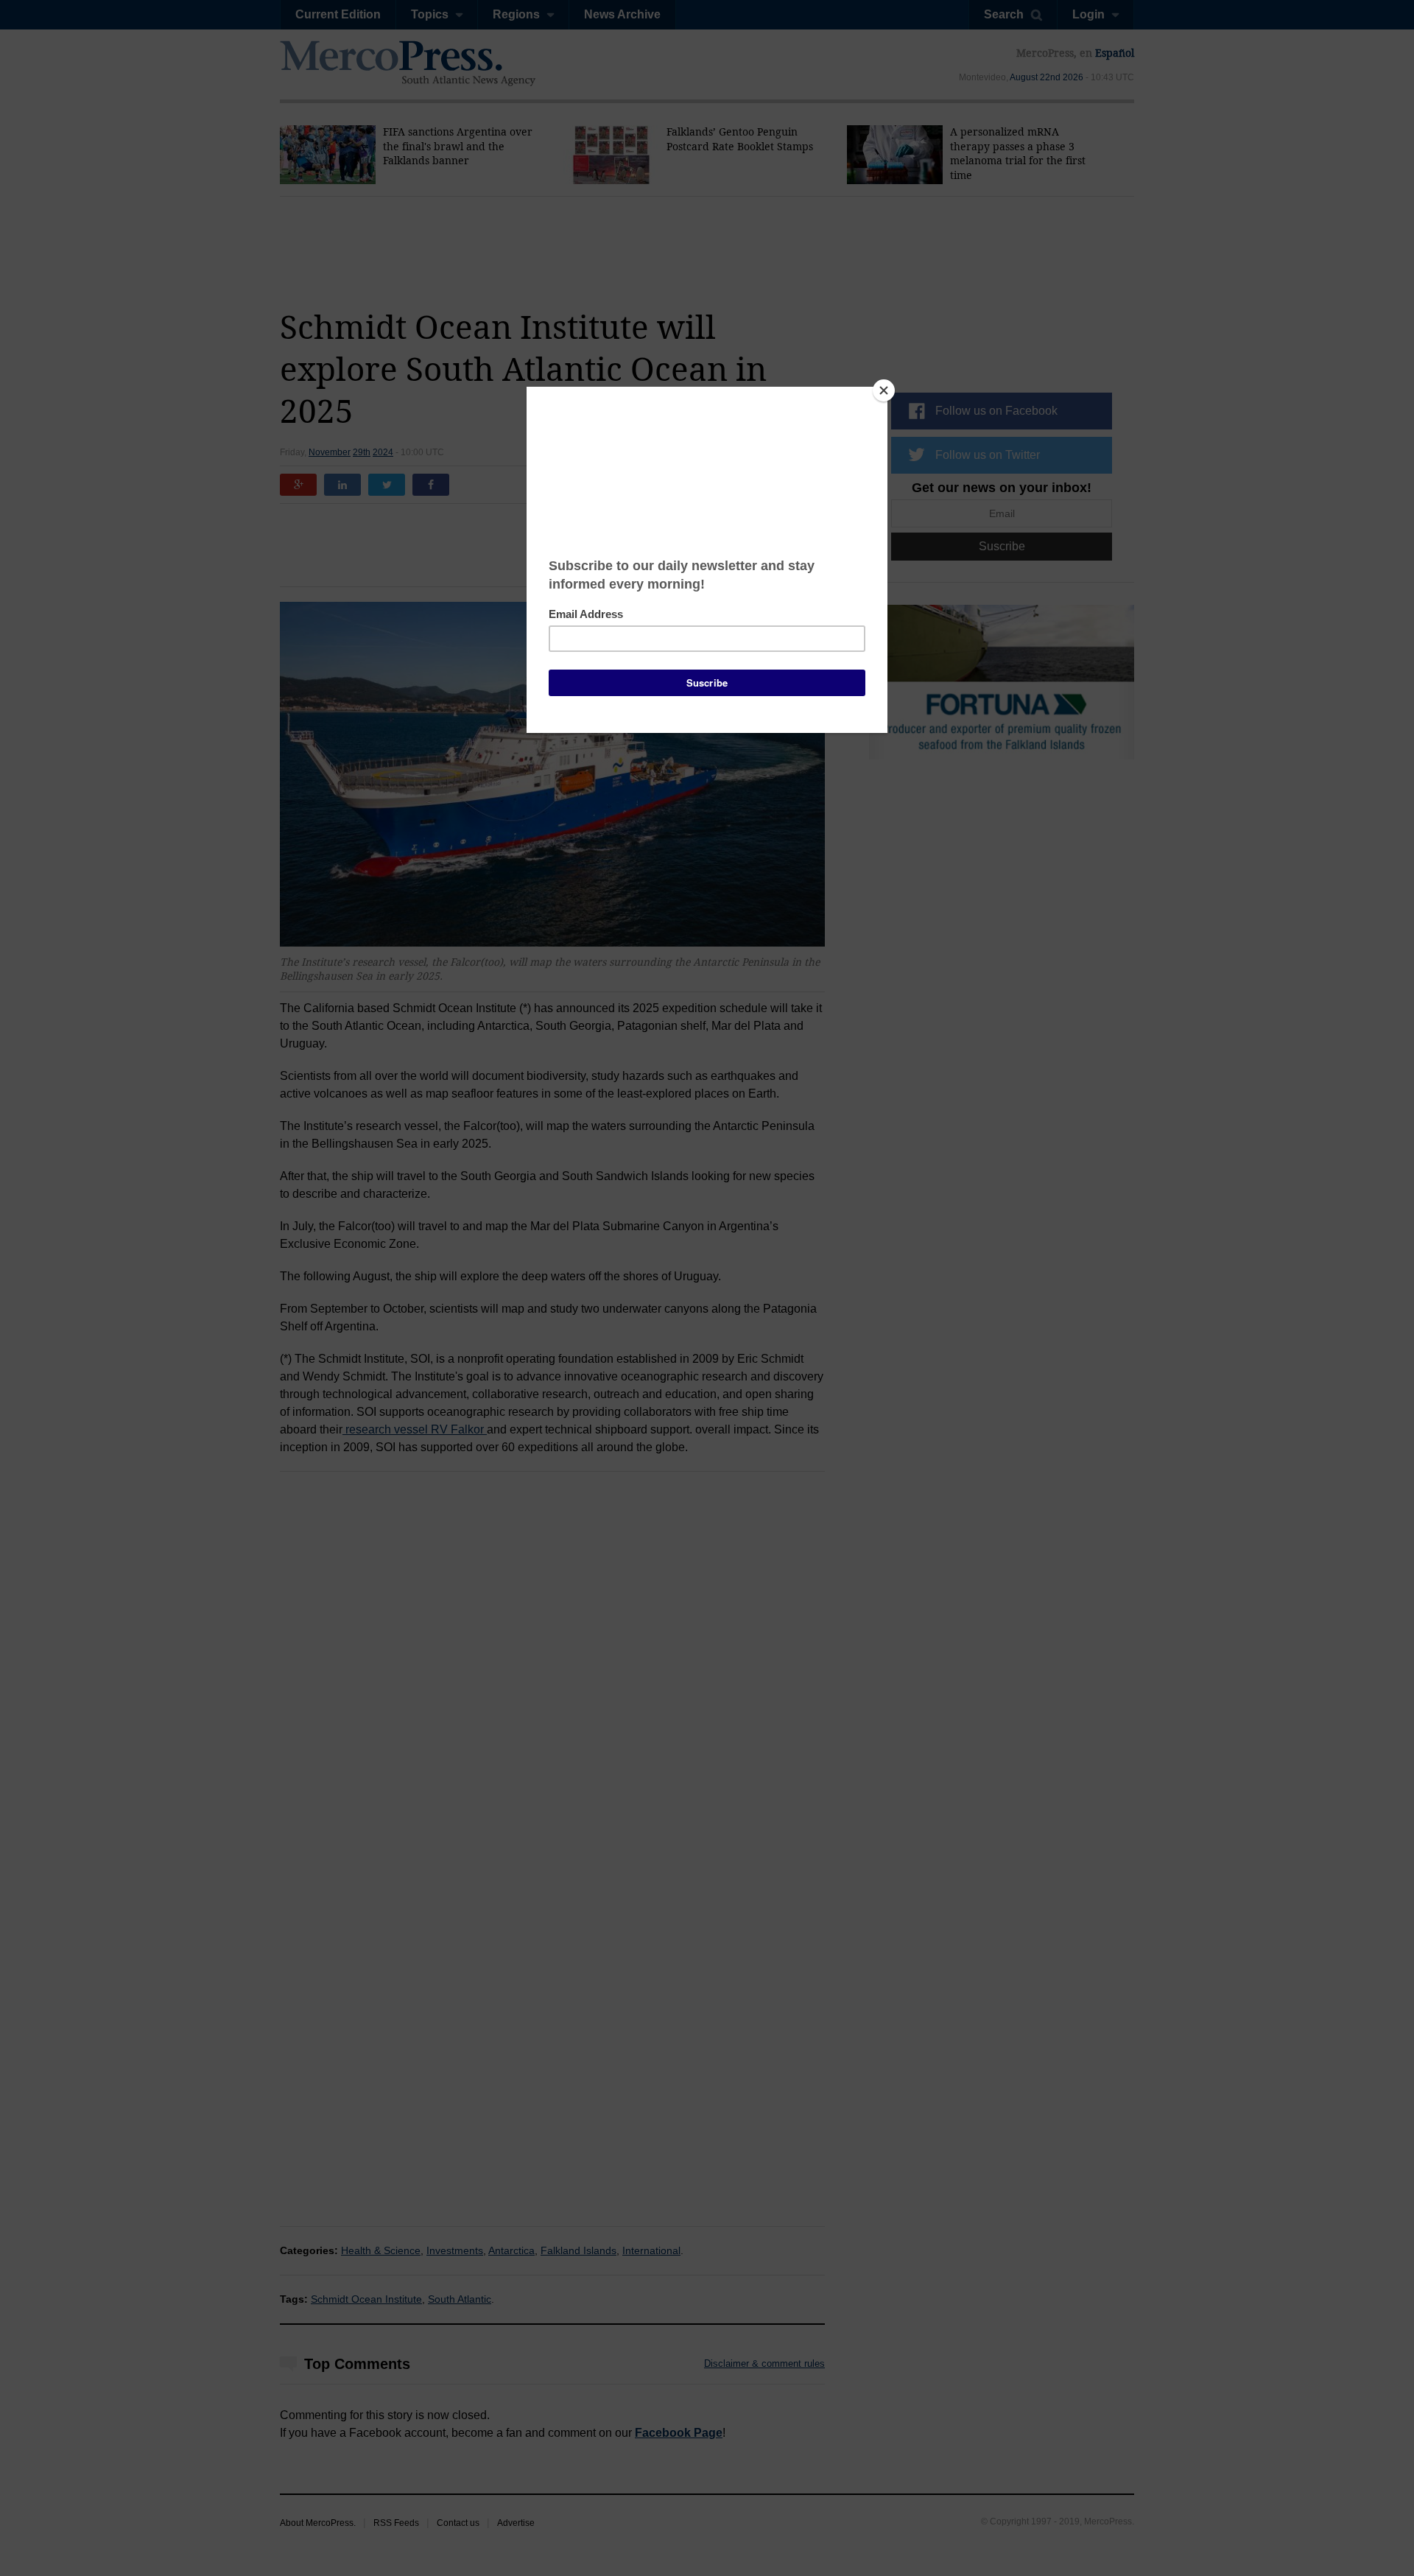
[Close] (884, 390)
